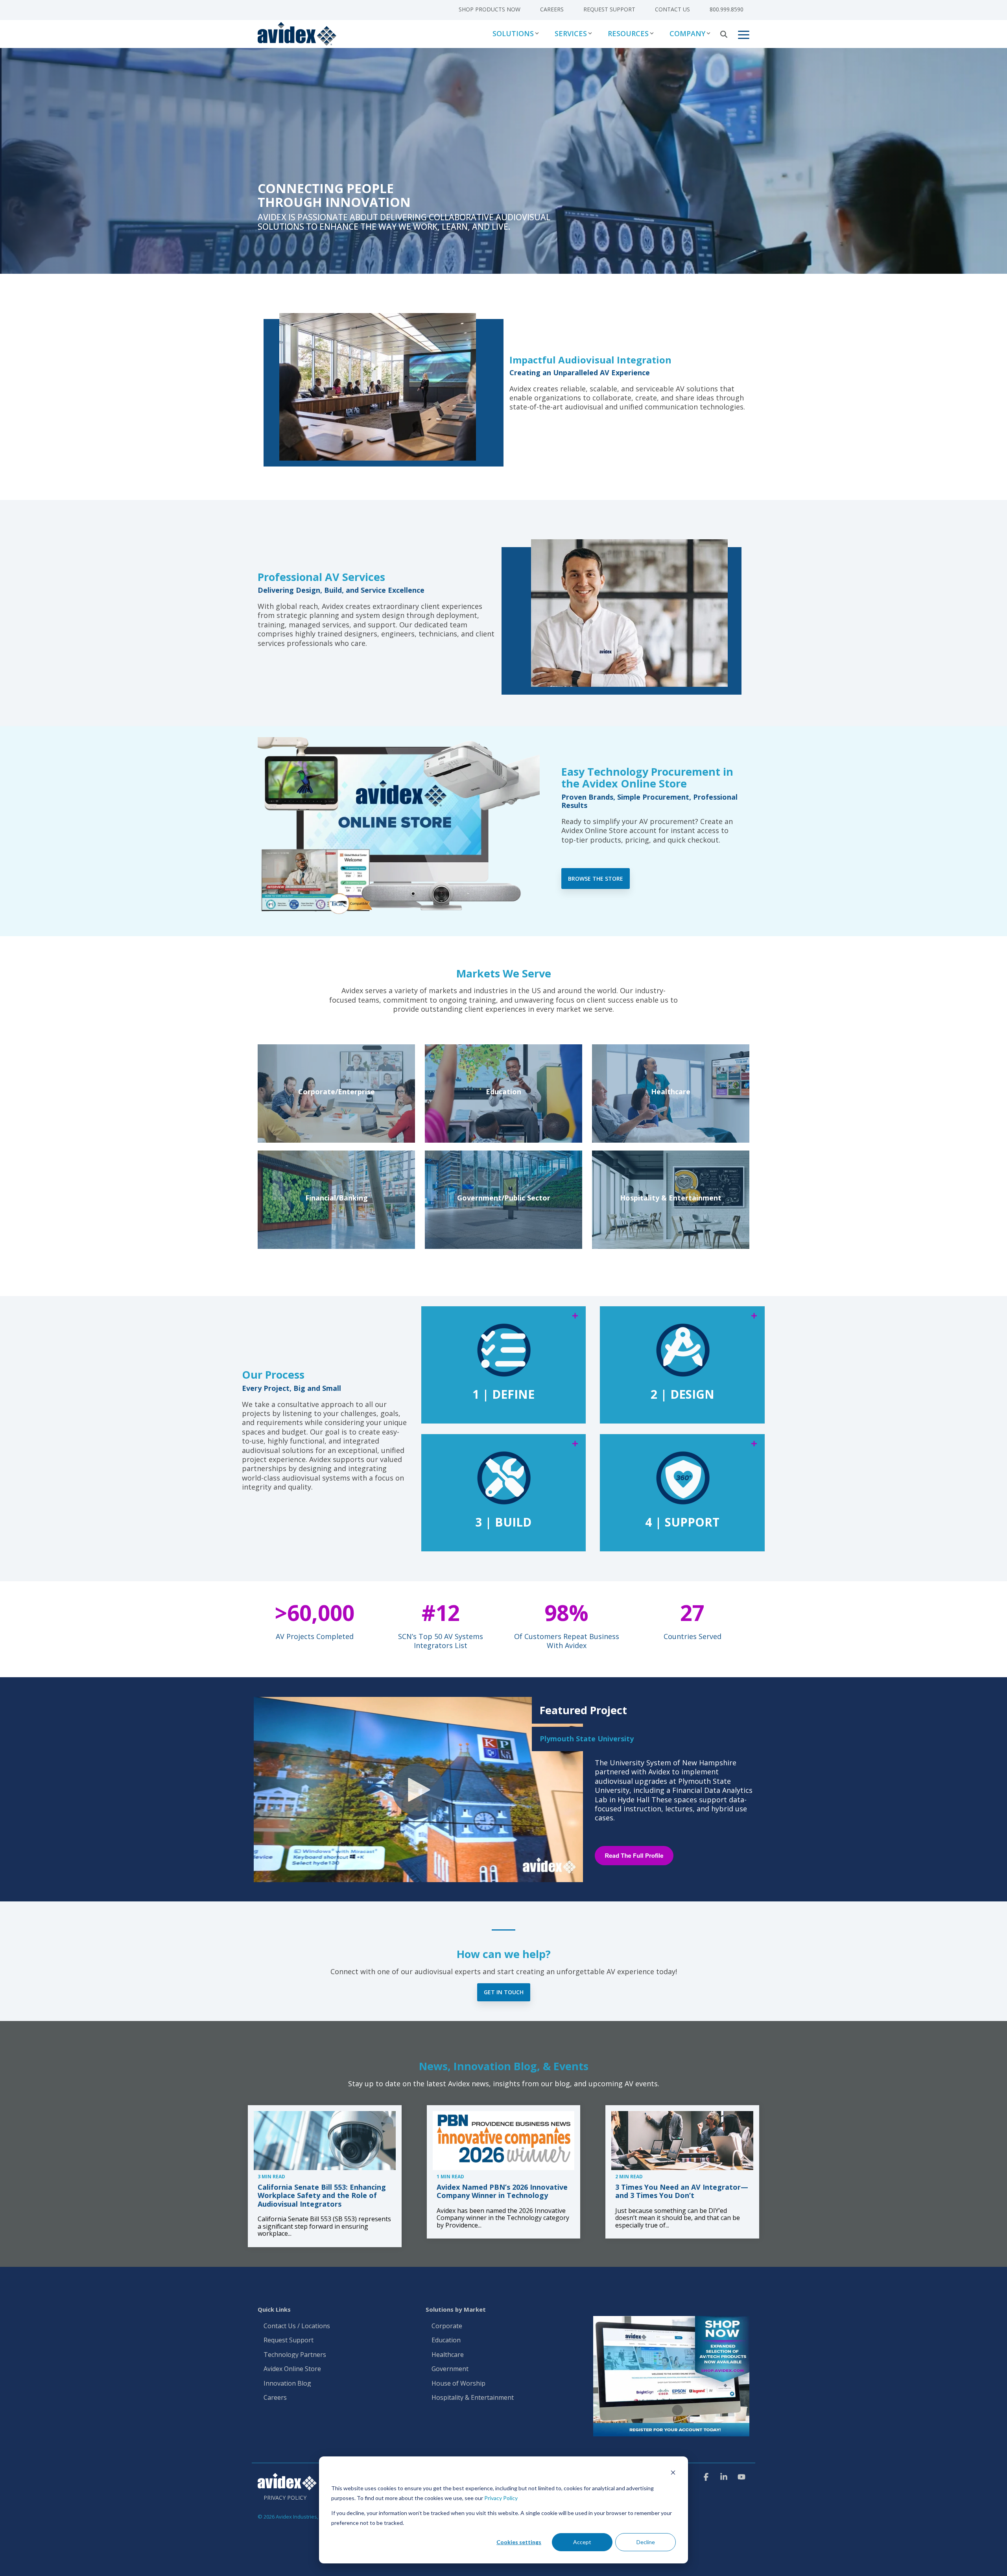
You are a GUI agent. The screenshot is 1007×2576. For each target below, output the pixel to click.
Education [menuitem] (446, 2340)
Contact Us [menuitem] (672, 9)
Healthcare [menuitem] (448, 2355)
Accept (582, 2542)
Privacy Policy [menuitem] (285, 2498)
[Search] (724, 34)
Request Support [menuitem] (609, 9)
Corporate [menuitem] (447, 2326)
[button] (744, 34)
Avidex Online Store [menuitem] (292, 2369)
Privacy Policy (501, 2498)
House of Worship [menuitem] (458, 2384)
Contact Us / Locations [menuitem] (297, 2326)
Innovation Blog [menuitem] (287, 2384)
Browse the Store (596, 879)
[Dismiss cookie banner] (673, 2474)
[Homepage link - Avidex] (287, 2486)
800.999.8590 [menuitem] (727, 9)
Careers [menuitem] (552, 9)
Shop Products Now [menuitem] (490, 9)
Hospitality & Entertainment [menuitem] (473, 2398)
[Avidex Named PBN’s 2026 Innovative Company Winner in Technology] (504, 2141)
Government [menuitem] (450, 2369)
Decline (646, 2542)
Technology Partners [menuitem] (295, 2355)
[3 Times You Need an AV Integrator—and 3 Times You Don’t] (682, 2141)
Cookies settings (519, 2542)
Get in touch (504, 1992)
